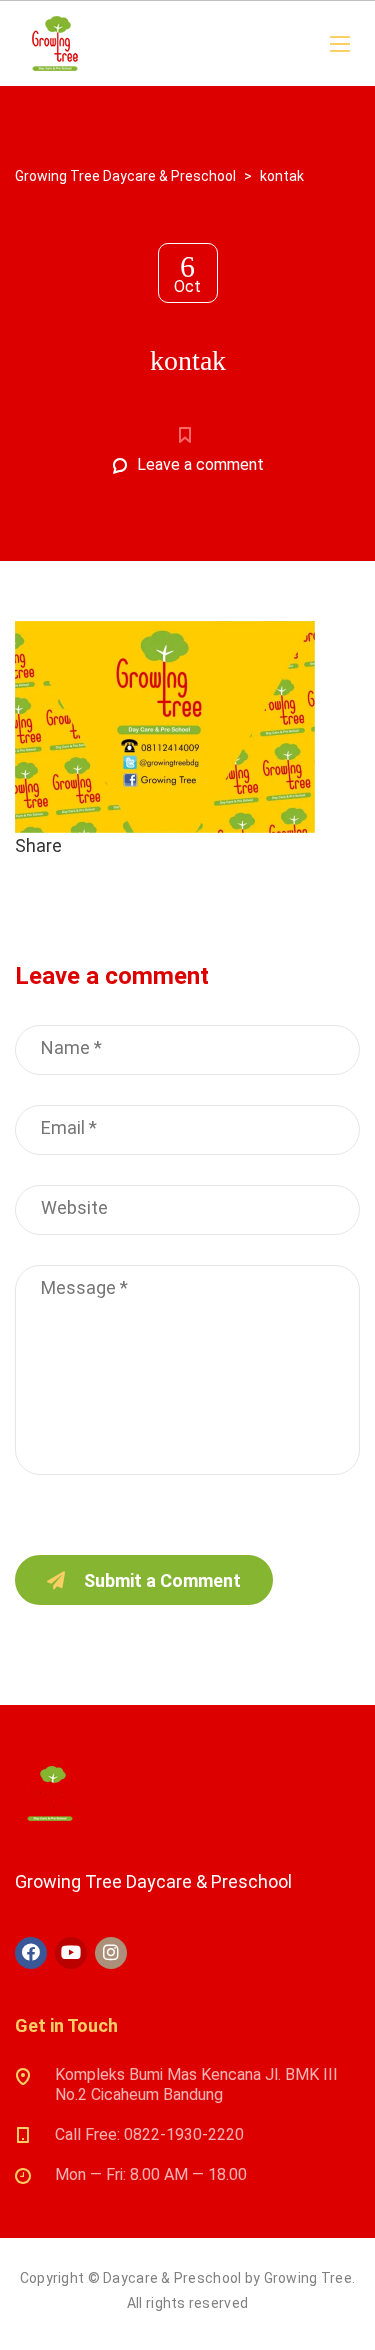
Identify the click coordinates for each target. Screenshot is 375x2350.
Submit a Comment (162, 1580)
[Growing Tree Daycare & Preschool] (55, 43)
